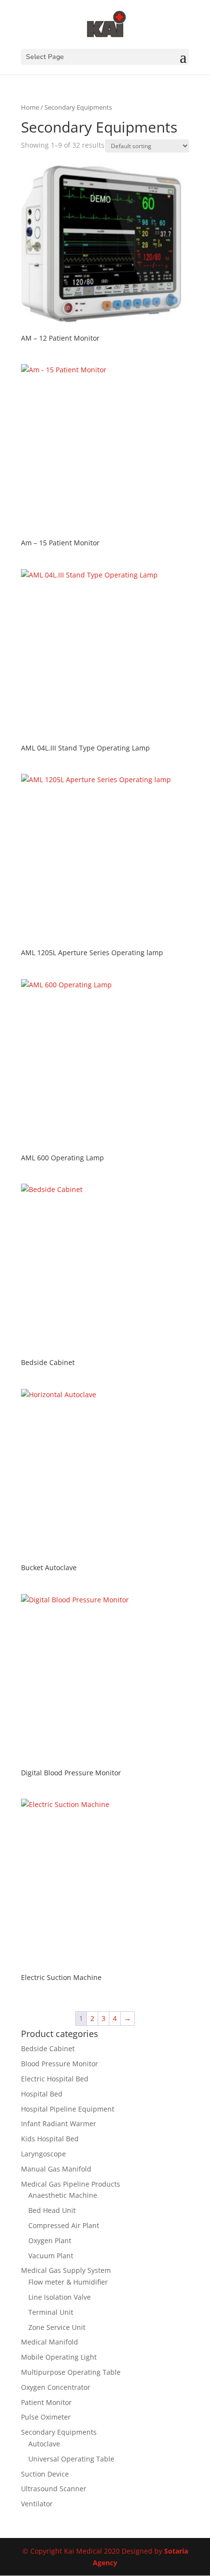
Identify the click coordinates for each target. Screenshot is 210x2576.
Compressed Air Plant (64, 2225)
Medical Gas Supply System (66, 2270)
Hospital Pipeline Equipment (68, 2109)
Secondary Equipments (59, 2432)
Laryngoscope (43, 2154)
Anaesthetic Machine (63, 2195)
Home (30, 107)
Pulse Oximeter (46, 2417)
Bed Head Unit (52, 2210)
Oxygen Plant (50, 2240)
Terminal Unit (51, 2312)
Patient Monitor (46, 2402)
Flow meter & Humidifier (68, 2282)
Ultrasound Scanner (54, 2489)
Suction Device (45, 2474)
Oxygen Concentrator (56, 2387)
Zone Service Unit (57, 2327)
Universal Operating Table (71, 2459)
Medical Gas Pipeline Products (71, 2184)
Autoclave (44, 2444)
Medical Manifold (50, 2342)
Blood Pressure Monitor (60, 2064)
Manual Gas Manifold (56, 2169)
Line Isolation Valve (60, 2297)
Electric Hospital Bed (55, 2079)
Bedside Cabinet (48, 2048)
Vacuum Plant (51, 2256)
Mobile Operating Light (59, 2357)
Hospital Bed (42, 2094)
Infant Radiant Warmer (59, 2124)
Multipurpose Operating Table (71, 2372)
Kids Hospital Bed (50, 2139)
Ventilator (37, 2504)
